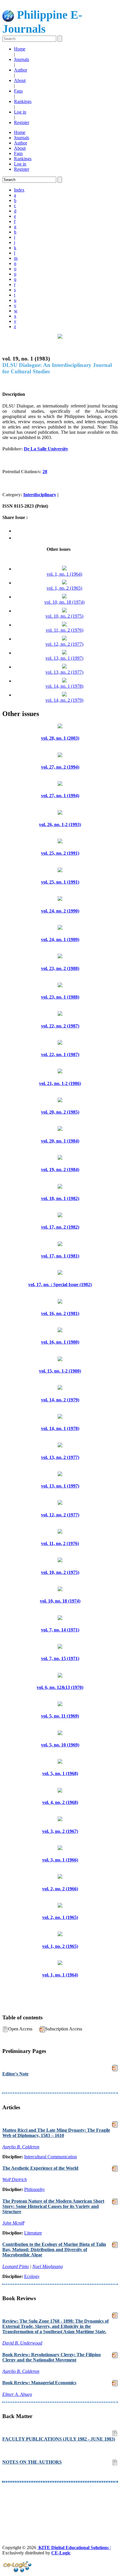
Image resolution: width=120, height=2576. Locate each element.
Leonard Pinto (16, 2266)
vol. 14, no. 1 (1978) (64, 686)
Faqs (18, 91)
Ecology (32, 2276)
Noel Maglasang (48, 2266)
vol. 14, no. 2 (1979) (64, 700)
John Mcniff (13, 2223)
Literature (33, 2233)
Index (19, 190)
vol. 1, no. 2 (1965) (64, 588)
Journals (22, 59)
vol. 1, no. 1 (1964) (64, 574)
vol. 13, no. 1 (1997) (64, 658)
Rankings (23, 101)
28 (45, 472)
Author (21, 70)
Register (22, 122)
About (20, 80)
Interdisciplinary (40, 495)
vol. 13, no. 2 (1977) (64, 672)
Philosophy (35, 2189)
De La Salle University (46, 449)
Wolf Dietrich (15, 2179)
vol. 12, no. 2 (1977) (64, 644)
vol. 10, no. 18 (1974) (64, 602)
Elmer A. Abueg (17, 2394)
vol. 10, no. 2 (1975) (64, 616)
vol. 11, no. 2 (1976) (65, 630)
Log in (20, 112)
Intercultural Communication (51, 2157)
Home (20, 49)
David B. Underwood (22, 2343)
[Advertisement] (60, 2503)
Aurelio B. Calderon (21, 2147)
